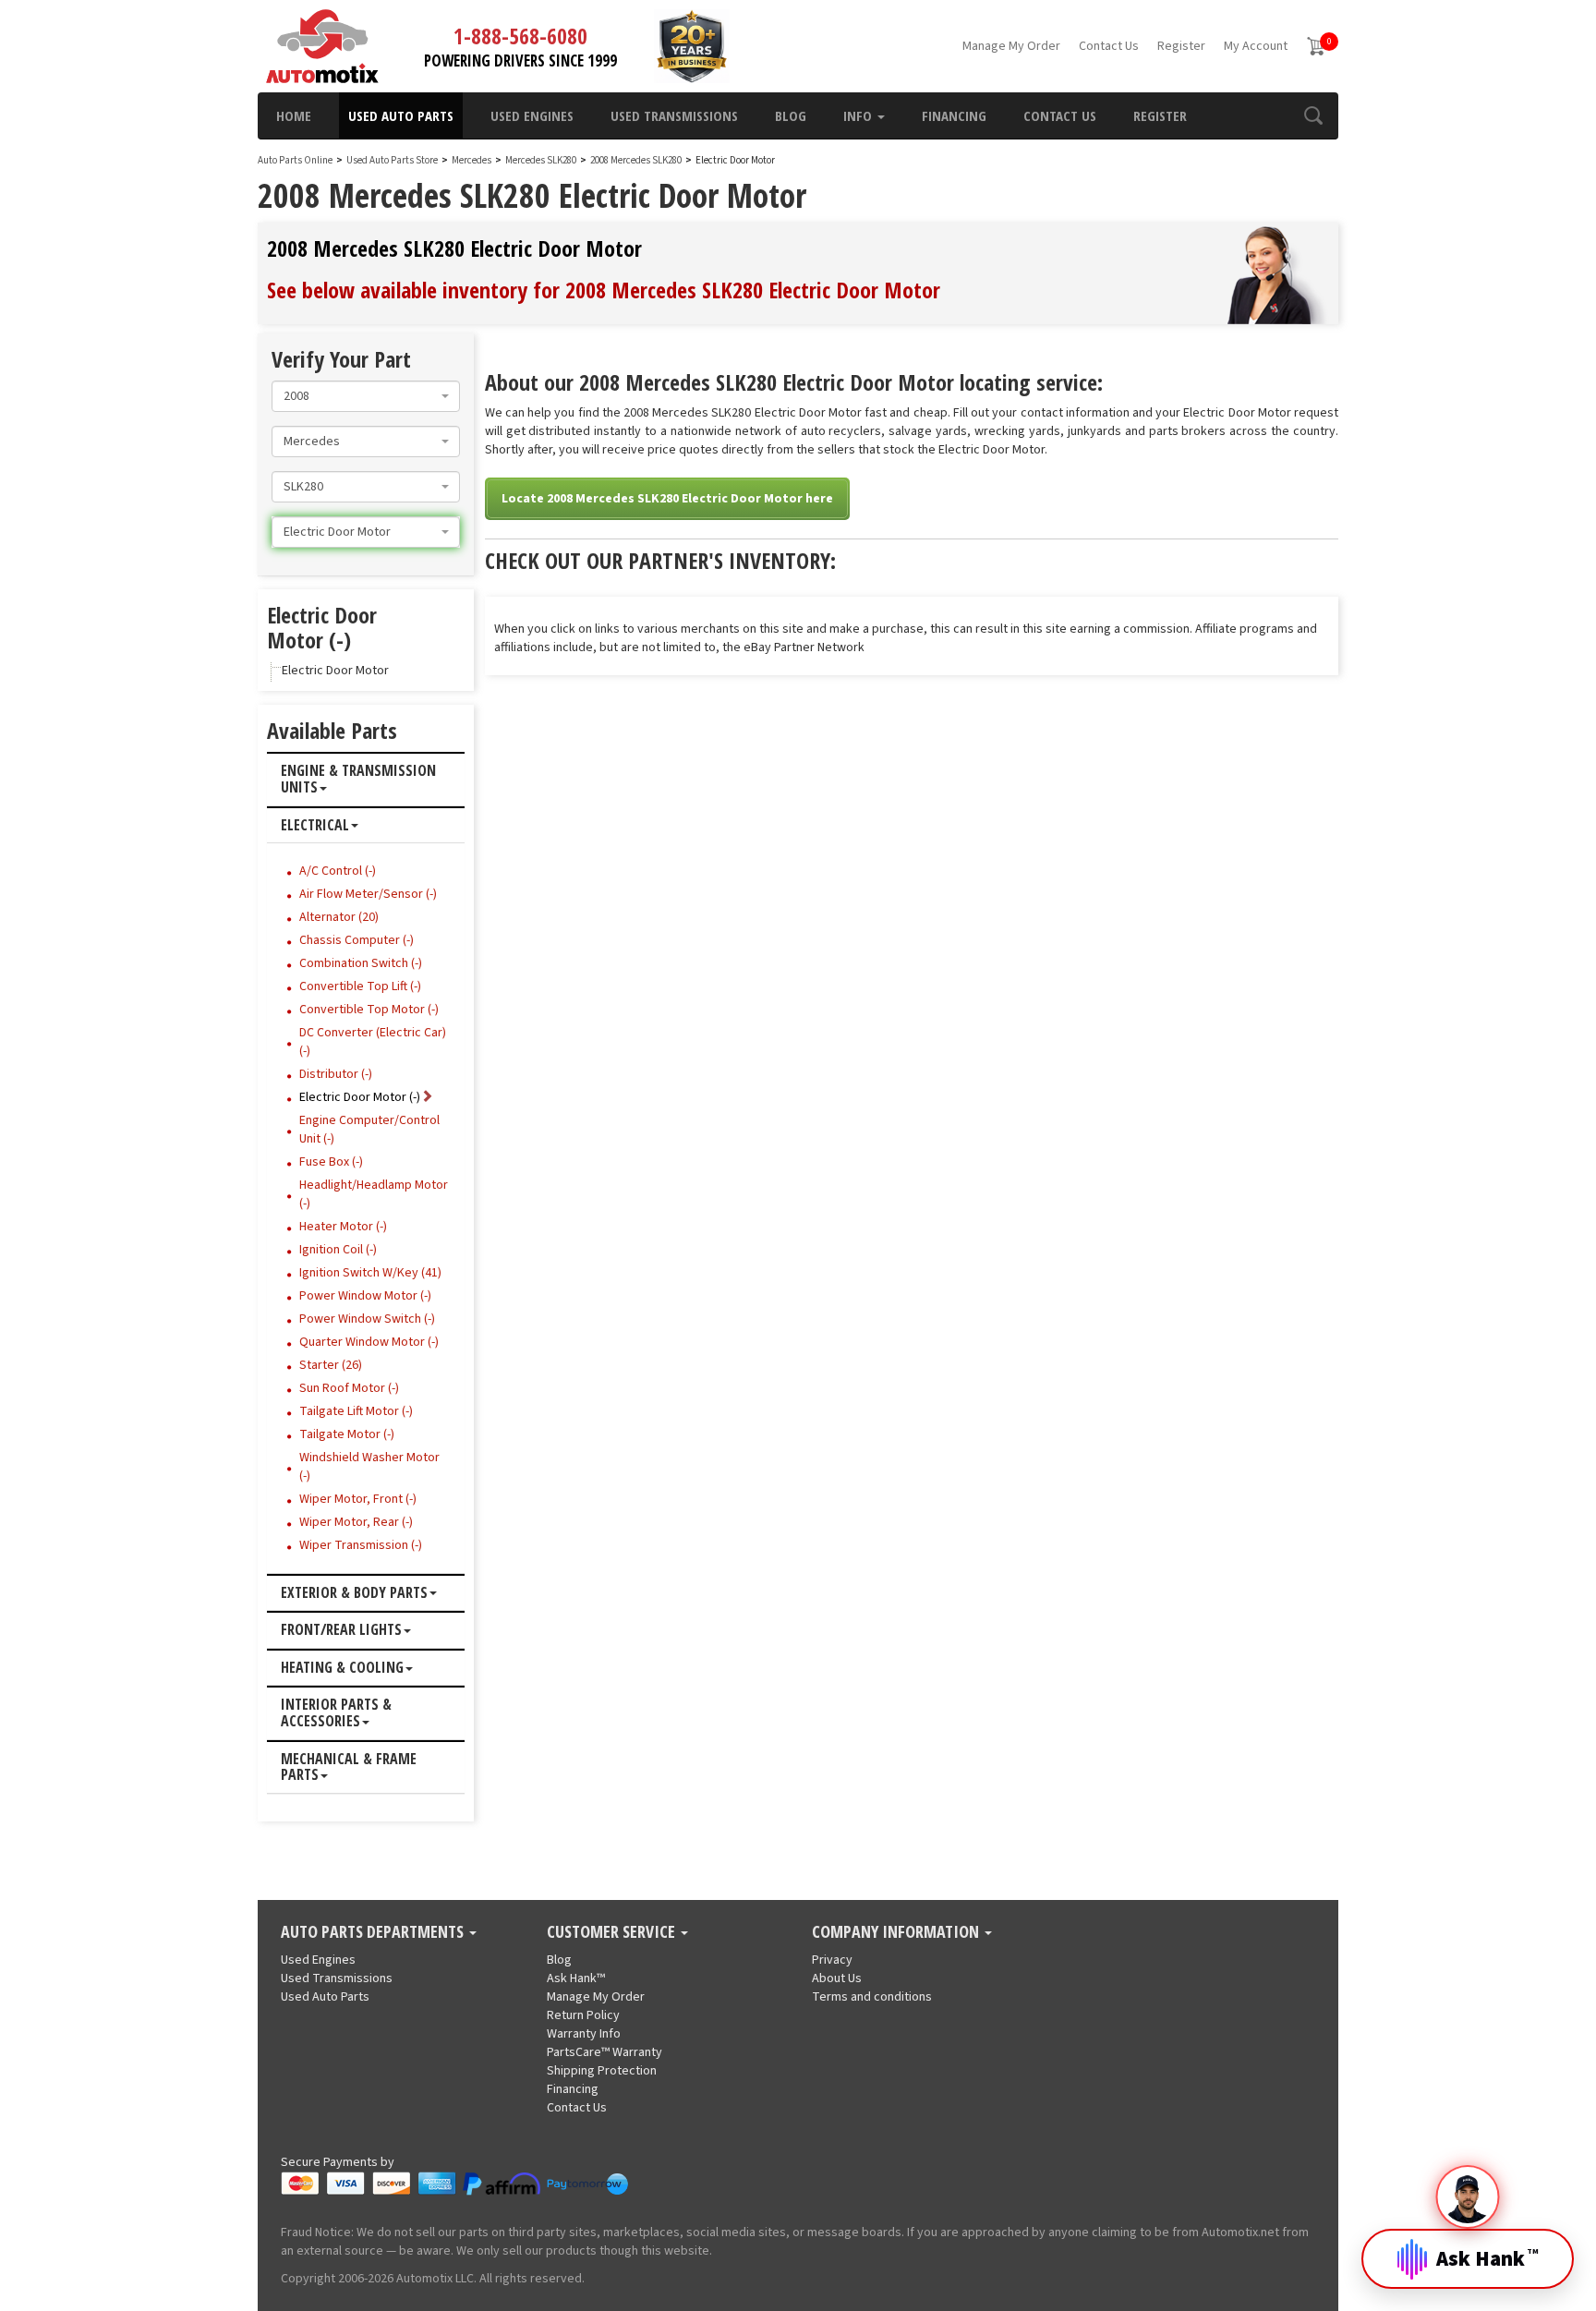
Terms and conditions (872, 1997)
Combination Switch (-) (361, 963)
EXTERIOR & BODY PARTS (354, 1593)
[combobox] (366, 396)
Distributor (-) (336, 1074)
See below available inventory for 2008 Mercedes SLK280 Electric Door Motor (604, 290)
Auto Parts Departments (374, 1932)
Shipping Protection (602, 2071)
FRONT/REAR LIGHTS (341, 1630)
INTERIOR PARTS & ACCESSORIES (336, 1713)
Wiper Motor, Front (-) (358, 1499)
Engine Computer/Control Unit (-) (369, 1130)
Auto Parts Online (295, 160)
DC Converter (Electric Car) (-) (373, 1042)
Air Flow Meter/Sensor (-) (368, 894)
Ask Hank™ (576, 1978)
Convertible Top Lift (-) (360, 986)
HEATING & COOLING (342, 1668)
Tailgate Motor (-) (347, 1434)
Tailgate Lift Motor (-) (356, 1411)
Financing (954, 115)
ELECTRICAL (315, 826)
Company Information (897, 1932)
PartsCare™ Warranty (605, 2052)
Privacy (832, 1960)
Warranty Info (584, 2034)
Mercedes (472, 160)
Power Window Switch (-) (367, 1319)
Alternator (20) (339, 917)
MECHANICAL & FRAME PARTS (349, 1767)
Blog (791, 115)
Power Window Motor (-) (365, 1296)
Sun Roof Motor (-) (349, 1388)
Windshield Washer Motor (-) (369, 1467)
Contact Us (1109, 46)
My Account (1256, 46)
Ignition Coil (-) (338, 1250)
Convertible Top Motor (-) (369, 1010)
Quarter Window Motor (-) (369, 1342)
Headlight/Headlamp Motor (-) (374, 1194)
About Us (837, 1978)
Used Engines (532, 115)
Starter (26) (331, 1365)
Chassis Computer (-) (357, 940)
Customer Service (613, 1932)
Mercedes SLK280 (542, 160)
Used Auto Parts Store (392, 160)
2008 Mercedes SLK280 (637, 160)
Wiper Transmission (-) (361, 1545)
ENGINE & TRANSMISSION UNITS (358, 779)
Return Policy (583, 2015)
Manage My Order (1011, 46)
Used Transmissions (674, 115)
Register (1181, 46)
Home (294, 115)
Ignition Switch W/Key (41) (370, 1273)
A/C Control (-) (338, 871)
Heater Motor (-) (343, 1227)
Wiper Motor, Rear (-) (356, 1522)
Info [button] (859, 115)
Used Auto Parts (401, 115)
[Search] (1313, 115)
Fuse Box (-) (331, 1162)
